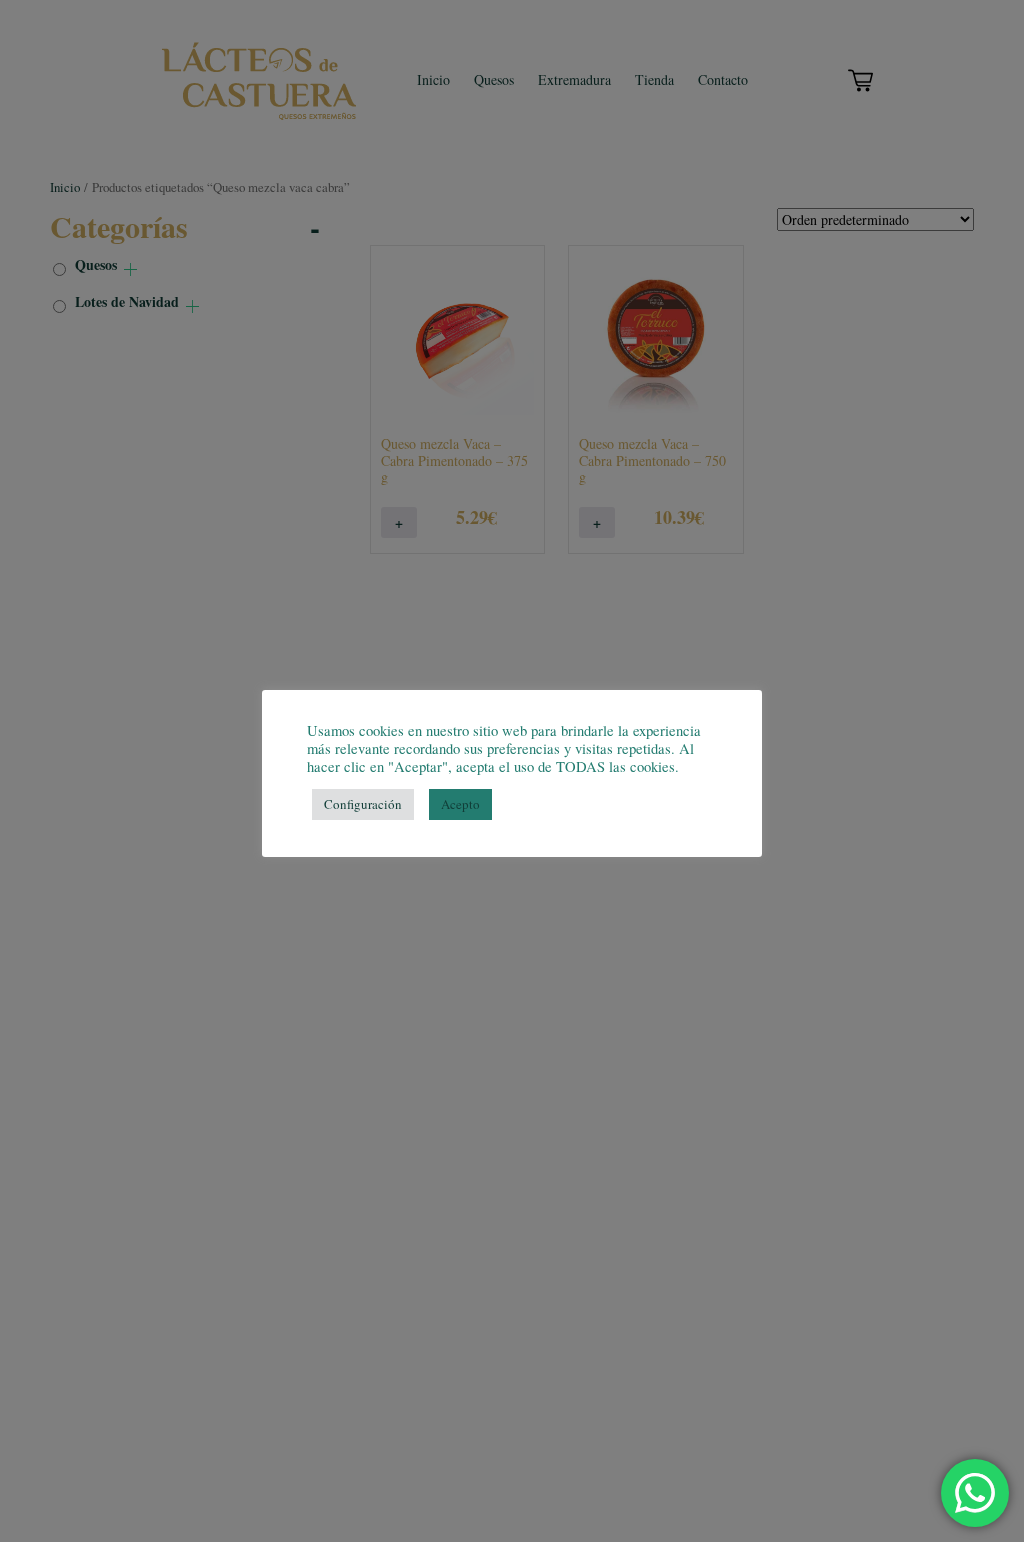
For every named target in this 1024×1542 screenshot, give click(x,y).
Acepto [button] (460, 804)
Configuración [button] (363, 804)
